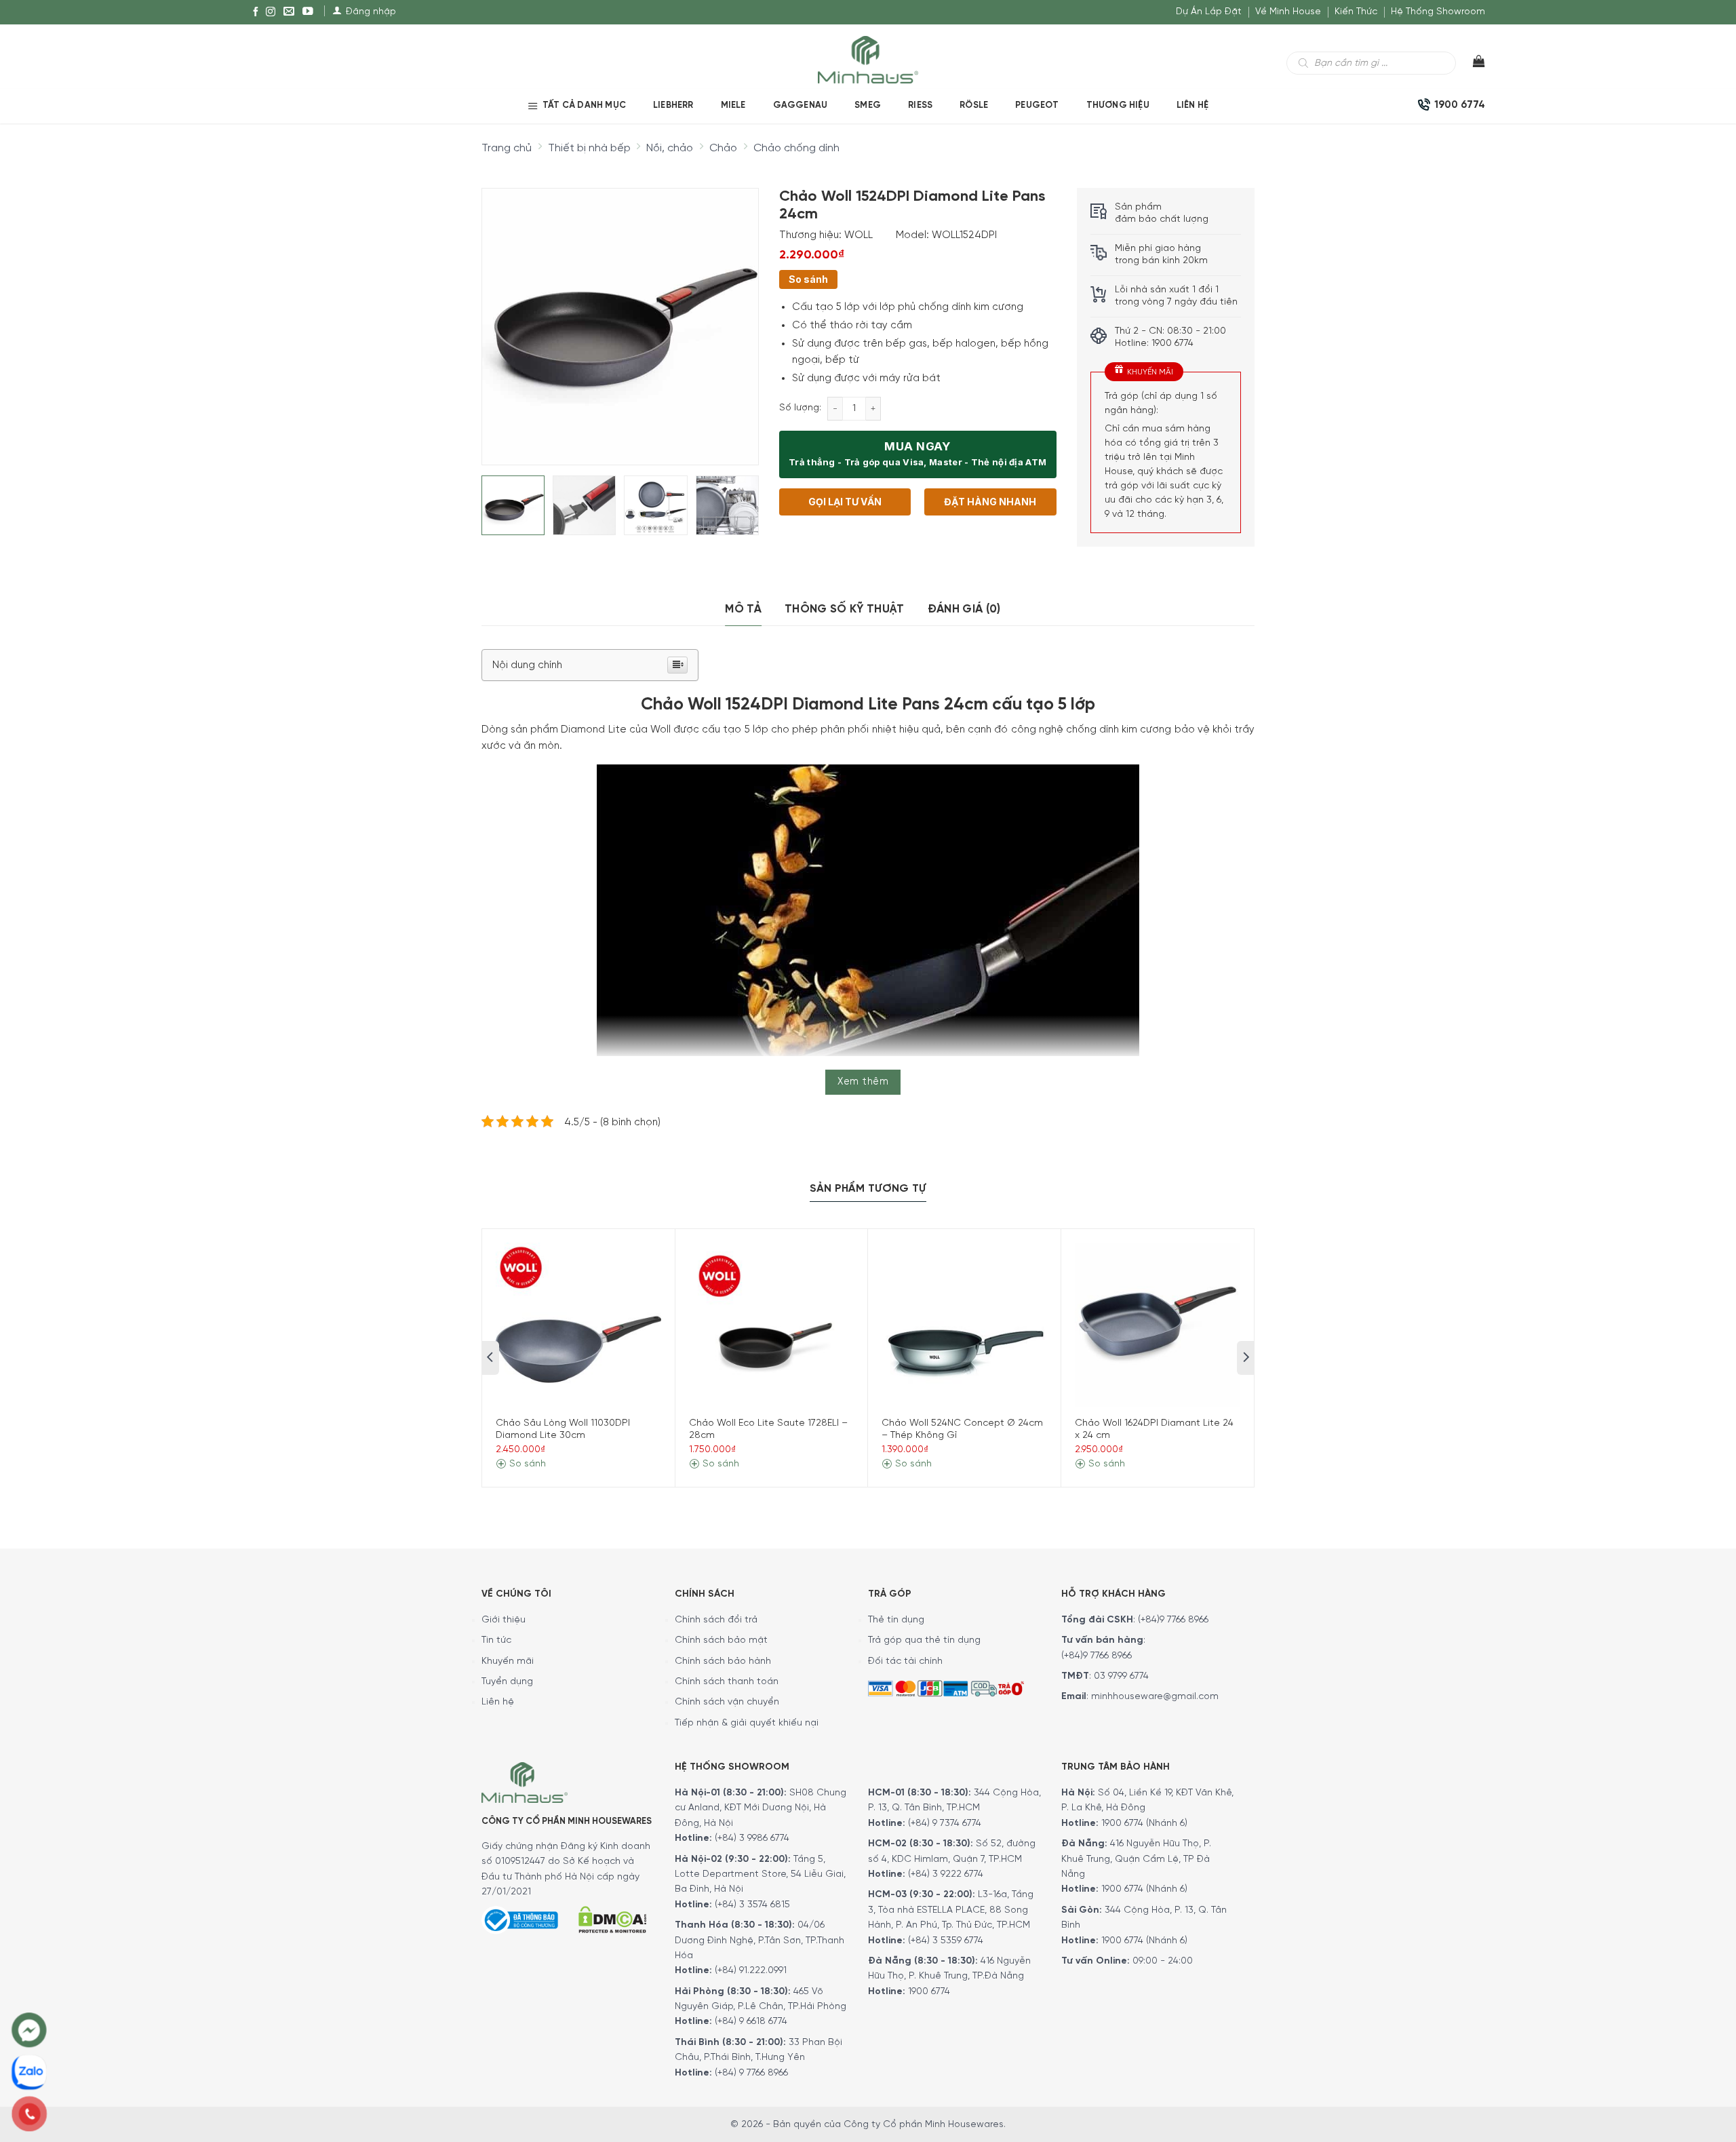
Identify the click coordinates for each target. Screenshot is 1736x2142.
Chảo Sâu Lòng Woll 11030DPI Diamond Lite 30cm (563, 1429)
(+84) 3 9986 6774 (752, 1838)
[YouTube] (308, 12)
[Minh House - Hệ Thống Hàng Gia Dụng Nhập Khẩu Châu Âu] (868, 59)
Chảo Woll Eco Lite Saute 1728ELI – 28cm (768, 1429)
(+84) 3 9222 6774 (946, 1874)
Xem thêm (863, 1082)
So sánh (808, 279)
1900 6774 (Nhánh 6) (1143, 1824)
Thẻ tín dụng (896, 1620)
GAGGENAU (801, 105)
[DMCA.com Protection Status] (612, 1918)
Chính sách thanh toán (727, 1682)
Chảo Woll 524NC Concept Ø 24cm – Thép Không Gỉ (962, 1429)
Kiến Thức (1356, 12)
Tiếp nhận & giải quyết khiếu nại (747, 1723)
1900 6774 (929, 1992)
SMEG (868, 105)
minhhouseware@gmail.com (1155, 1697)
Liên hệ (1192, 105)
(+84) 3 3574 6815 (752, 1905)
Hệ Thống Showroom (1438, 12)
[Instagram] (271, 12)
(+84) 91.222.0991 (751, 1971)
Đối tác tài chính (905, 1661)
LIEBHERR (673, 105)
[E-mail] (289, 12)
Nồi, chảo (670, 148)
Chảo (723, 148)
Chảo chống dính (796, 148)
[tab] (743, 609)
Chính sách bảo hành (723, 1661)
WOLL (859, 235)
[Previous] (504, 315)
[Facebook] (256, 12)
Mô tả (743, 609)
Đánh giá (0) (964, 609)
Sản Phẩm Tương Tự (868, 1189)
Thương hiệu (1118, 105)
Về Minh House (1288, 12)
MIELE (733, 105)
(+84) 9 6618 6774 (751, 2022)
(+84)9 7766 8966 (1173, 1620)
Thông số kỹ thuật (845, 609)
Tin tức (496, 1640)
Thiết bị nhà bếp (589, 148)
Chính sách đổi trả (716, 1620)
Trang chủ (507, 148)
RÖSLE (974, 105)
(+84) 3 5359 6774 (946, 1941)
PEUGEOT (1037, 105)
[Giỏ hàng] (1471, 64)
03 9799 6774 (1121, 1676)
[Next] (736, 315)
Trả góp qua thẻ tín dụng (924, 1640)
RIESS (920, 105)
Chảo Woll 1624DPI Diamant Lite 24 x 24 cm (1154, 1429)
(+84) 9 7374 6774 (943, 1824)
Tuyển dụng (507, 1682)
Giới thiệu (504, 1620)
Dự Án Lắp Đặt (1209, 12)
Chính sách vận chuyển (727, 1702)
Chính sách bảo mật (721, 1640)
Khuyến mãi (508, 1661)
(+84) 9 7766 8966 (751, 2073)
